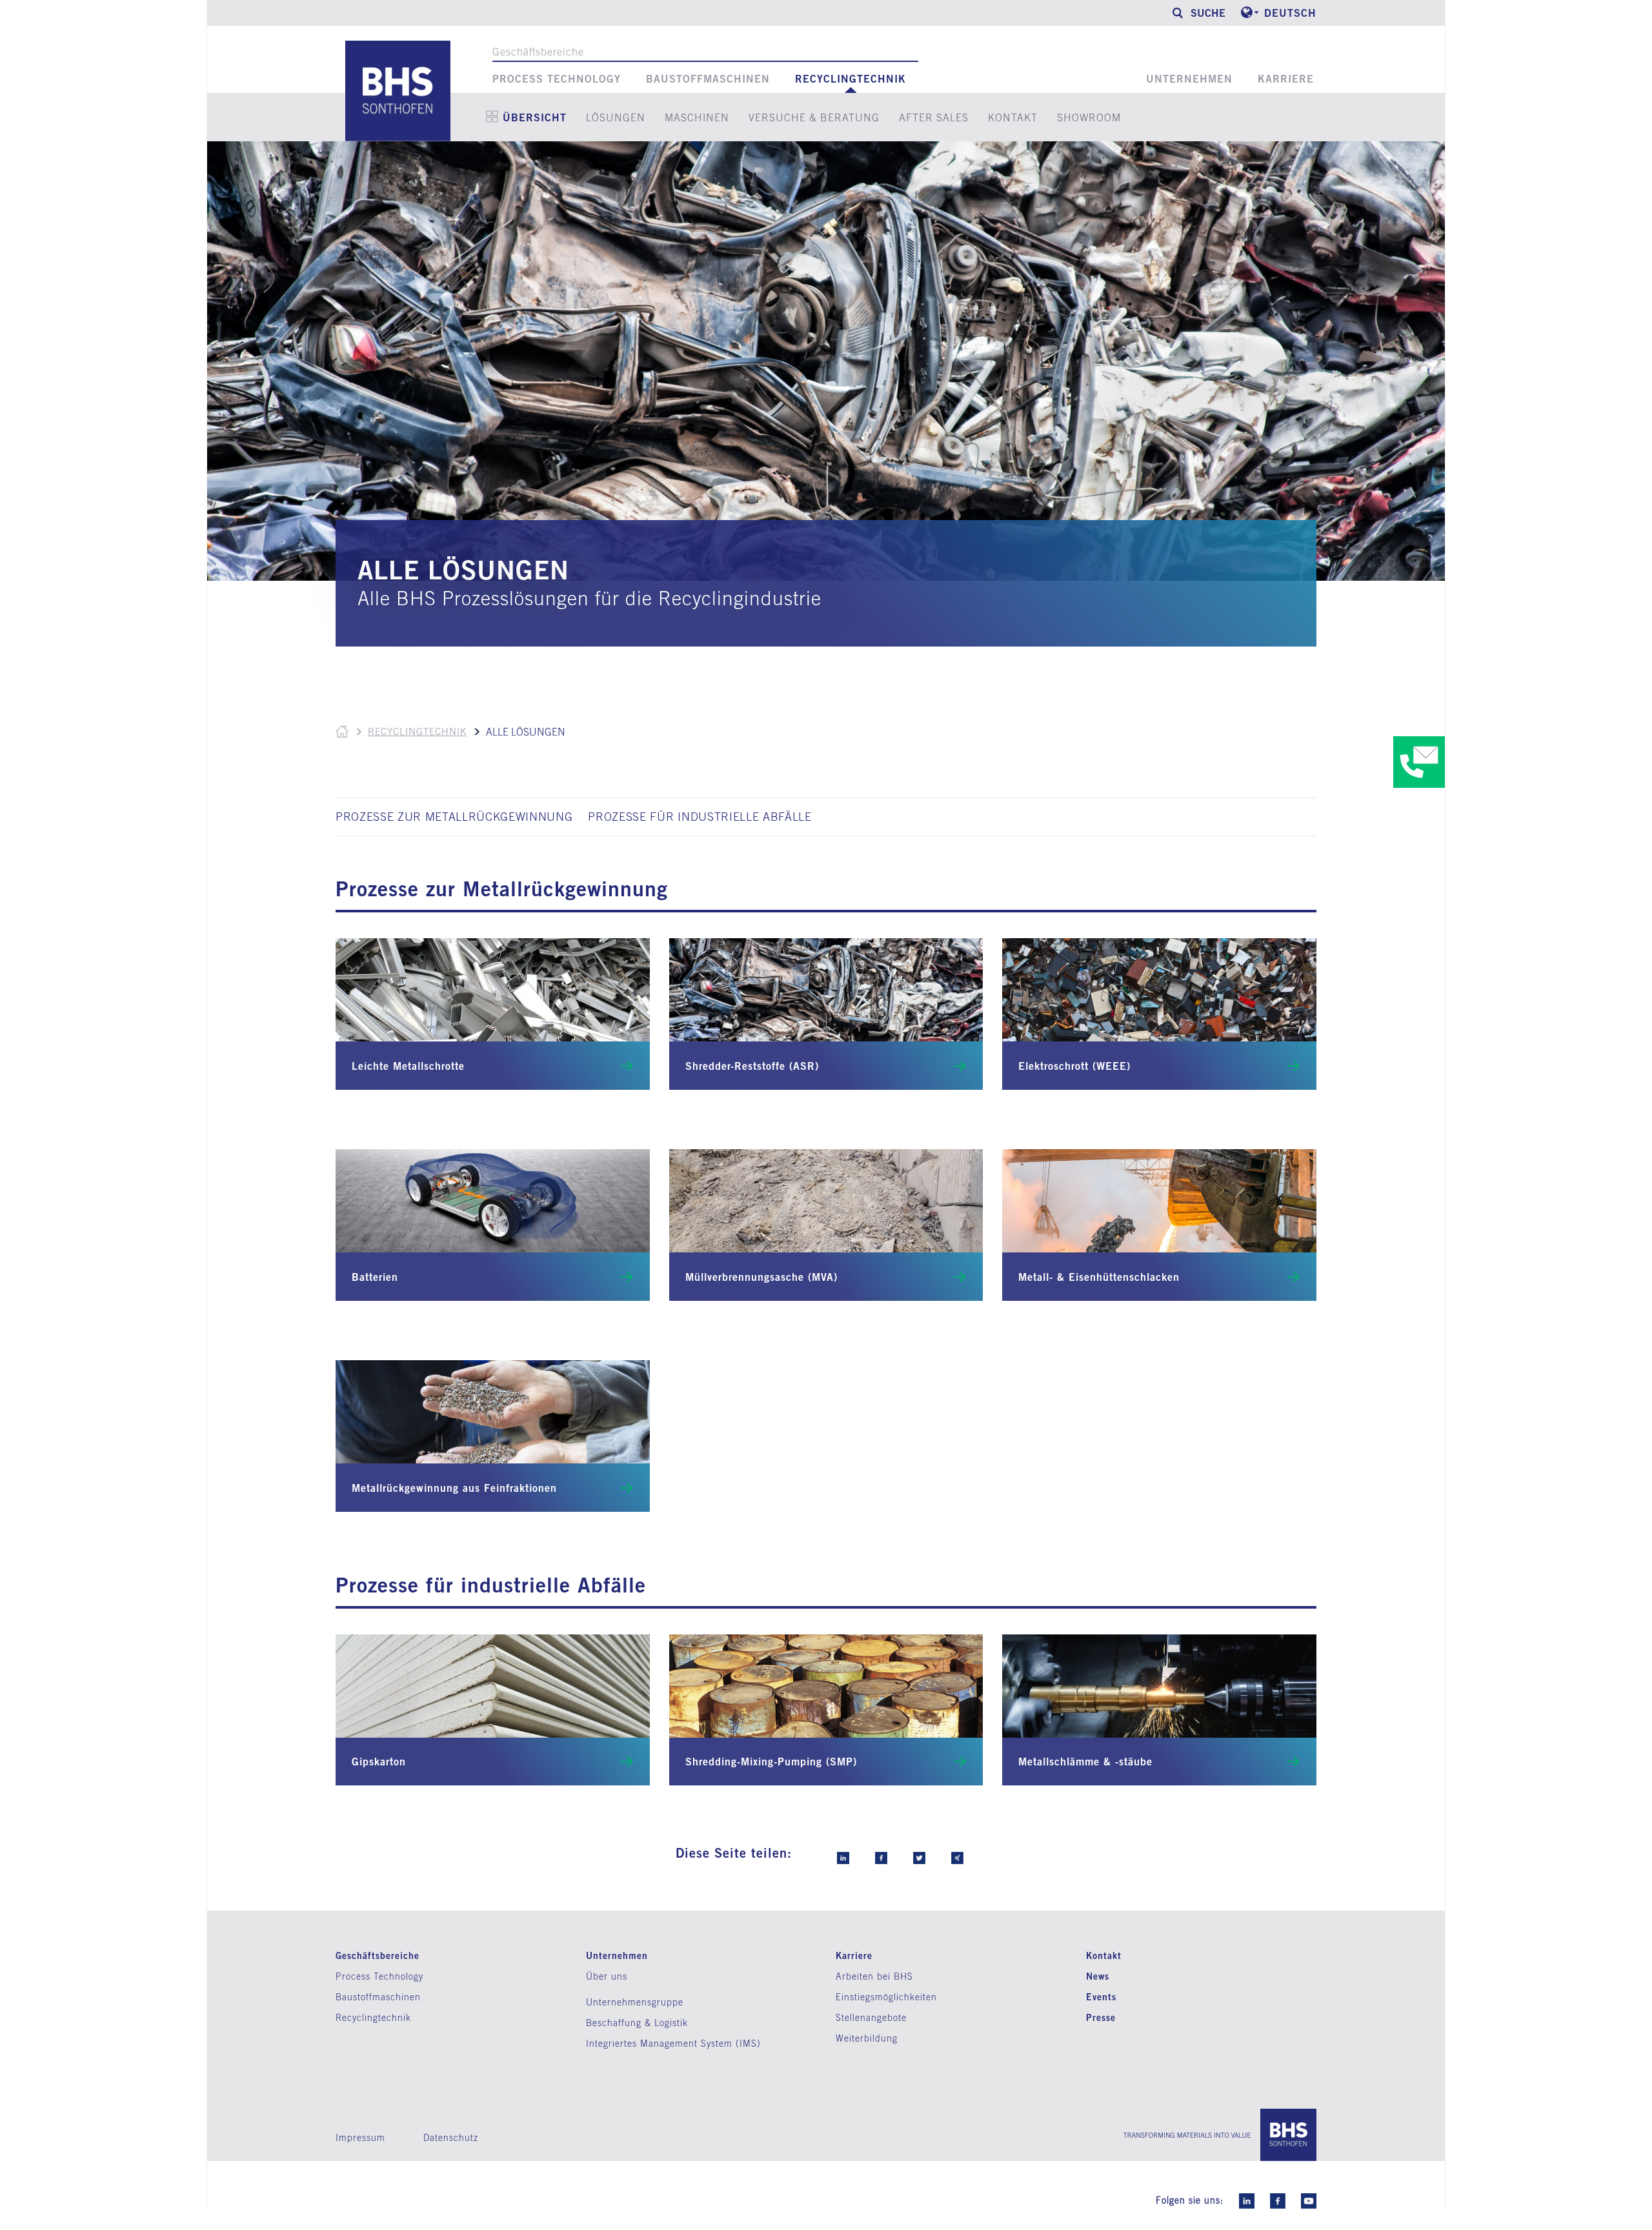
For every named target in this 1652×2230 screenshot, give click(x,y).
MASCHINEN (697, 117)
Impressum (360, 2138)
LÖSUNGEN (616, 117)
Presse (1101, 2017)
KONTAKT (1013, 117)
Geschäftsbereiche (538, 52)
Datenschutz (451, 2138)
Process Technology (557, 79)
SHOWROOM (1089, 117)
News (1098, 1976)
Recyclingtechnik (851, 79)
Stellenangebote (871, 2018)
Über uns (607, 1976)
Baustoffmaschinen (708, 79)
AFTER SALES (934, 117)
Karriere (1286, 79)
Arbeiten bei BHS (874, 1976)
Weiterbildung (867, 2038)
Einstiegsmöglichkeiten (886, 1997)
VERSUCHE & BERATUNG (814, 117)
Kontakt (1104, 1955)
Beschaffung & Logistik (637, 2023)
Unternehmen (1189, 79)
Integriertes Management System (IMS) (673, 2044)
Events (1101, 1997)
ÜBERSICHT (535, 117)
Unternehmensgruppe (635, 2002)
